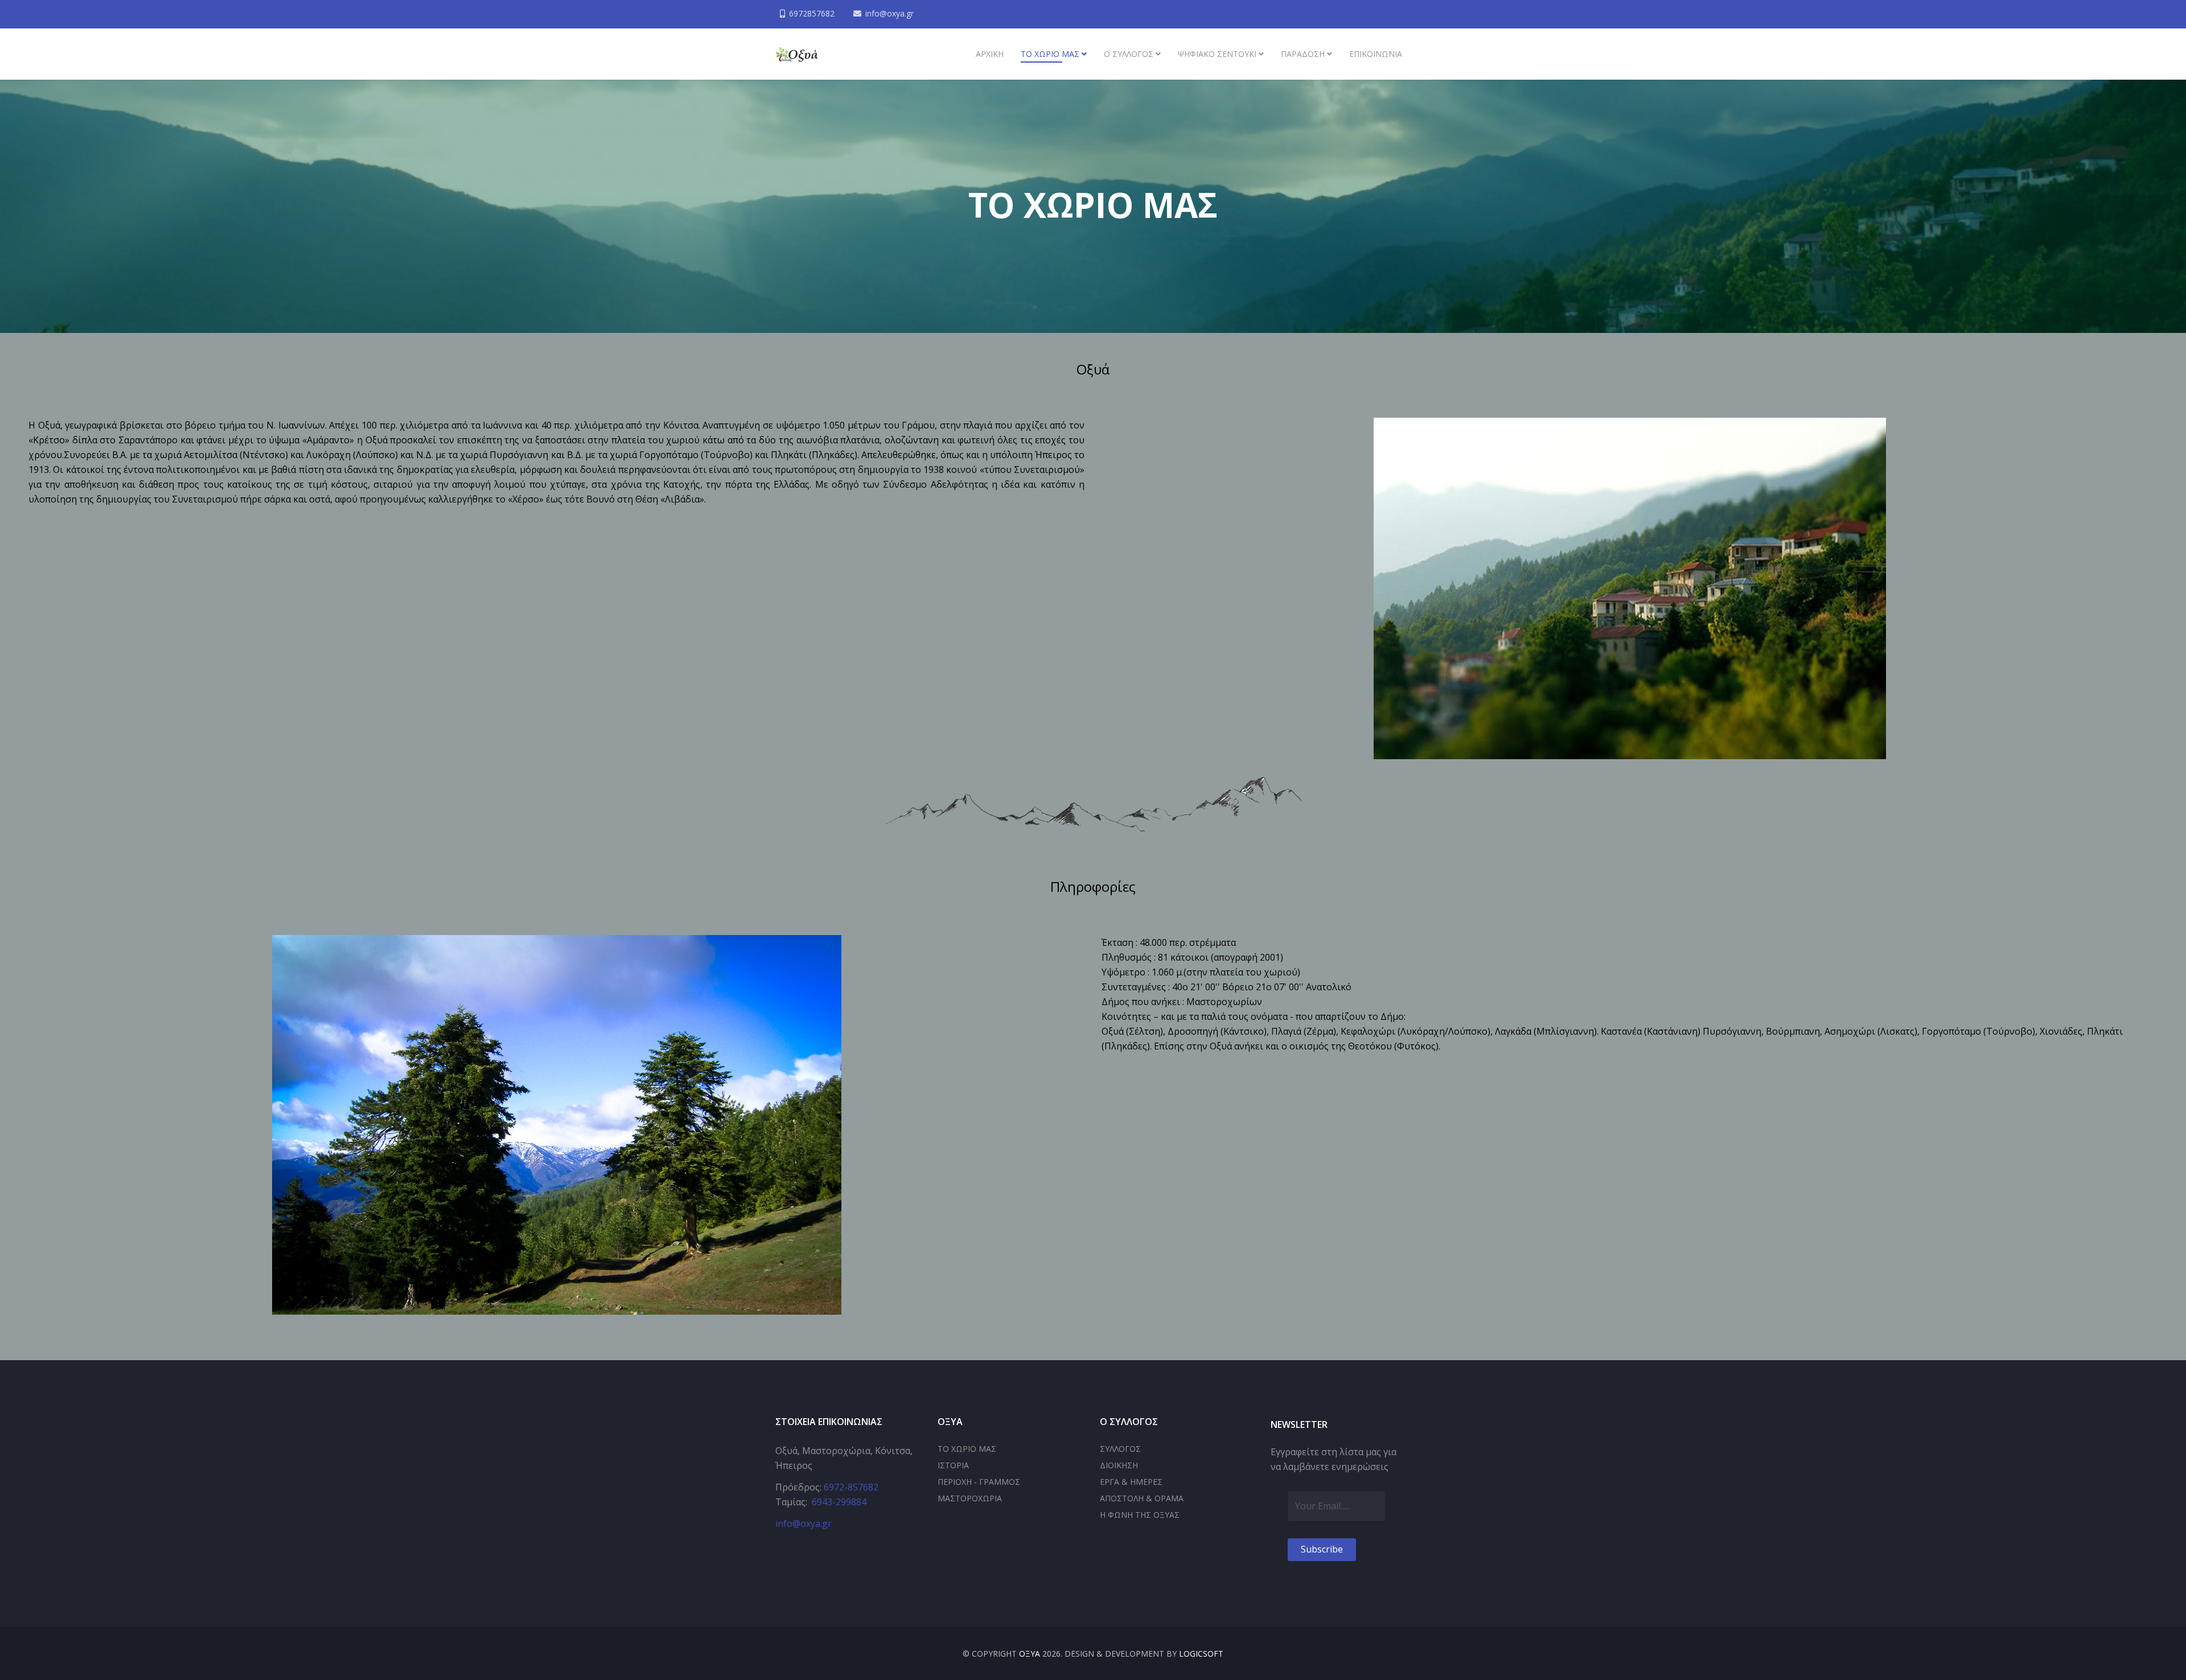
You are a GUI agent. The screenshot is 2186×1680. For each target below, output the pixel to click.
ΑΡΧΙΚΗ (990, 54)
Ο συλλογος (1129, 54)
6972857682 (812, 13)
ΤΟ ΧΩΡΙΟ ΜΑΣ (967, 1449)
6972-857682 (851, 1487)
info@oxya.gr (889, 13)
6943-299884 (839, 1502)
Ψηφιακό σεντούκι (1217, 54)
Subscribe (1322, 1549)
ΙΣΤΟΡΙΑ (953, 1465)
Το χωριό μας (1050, 54)
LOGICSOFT (1201, 1654)
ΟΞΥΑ (1030, 1654)
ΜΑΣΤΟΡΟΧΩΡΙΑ (970, 1498)
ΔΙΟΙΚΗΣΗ (1119, 1465)
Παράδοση (1303, 54)
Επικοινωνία (1376, 54)
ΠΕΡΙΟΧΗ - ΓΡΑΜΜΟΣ (979, 1482)
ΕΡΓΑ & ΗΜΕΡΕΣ (1131, 1482)
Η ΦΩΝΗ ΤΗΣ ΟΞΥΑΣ (1140, 1515)
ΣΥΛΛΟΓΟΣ (1120, 1449)
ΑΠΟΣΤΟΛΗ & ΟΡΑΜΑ (1142, 1498)
